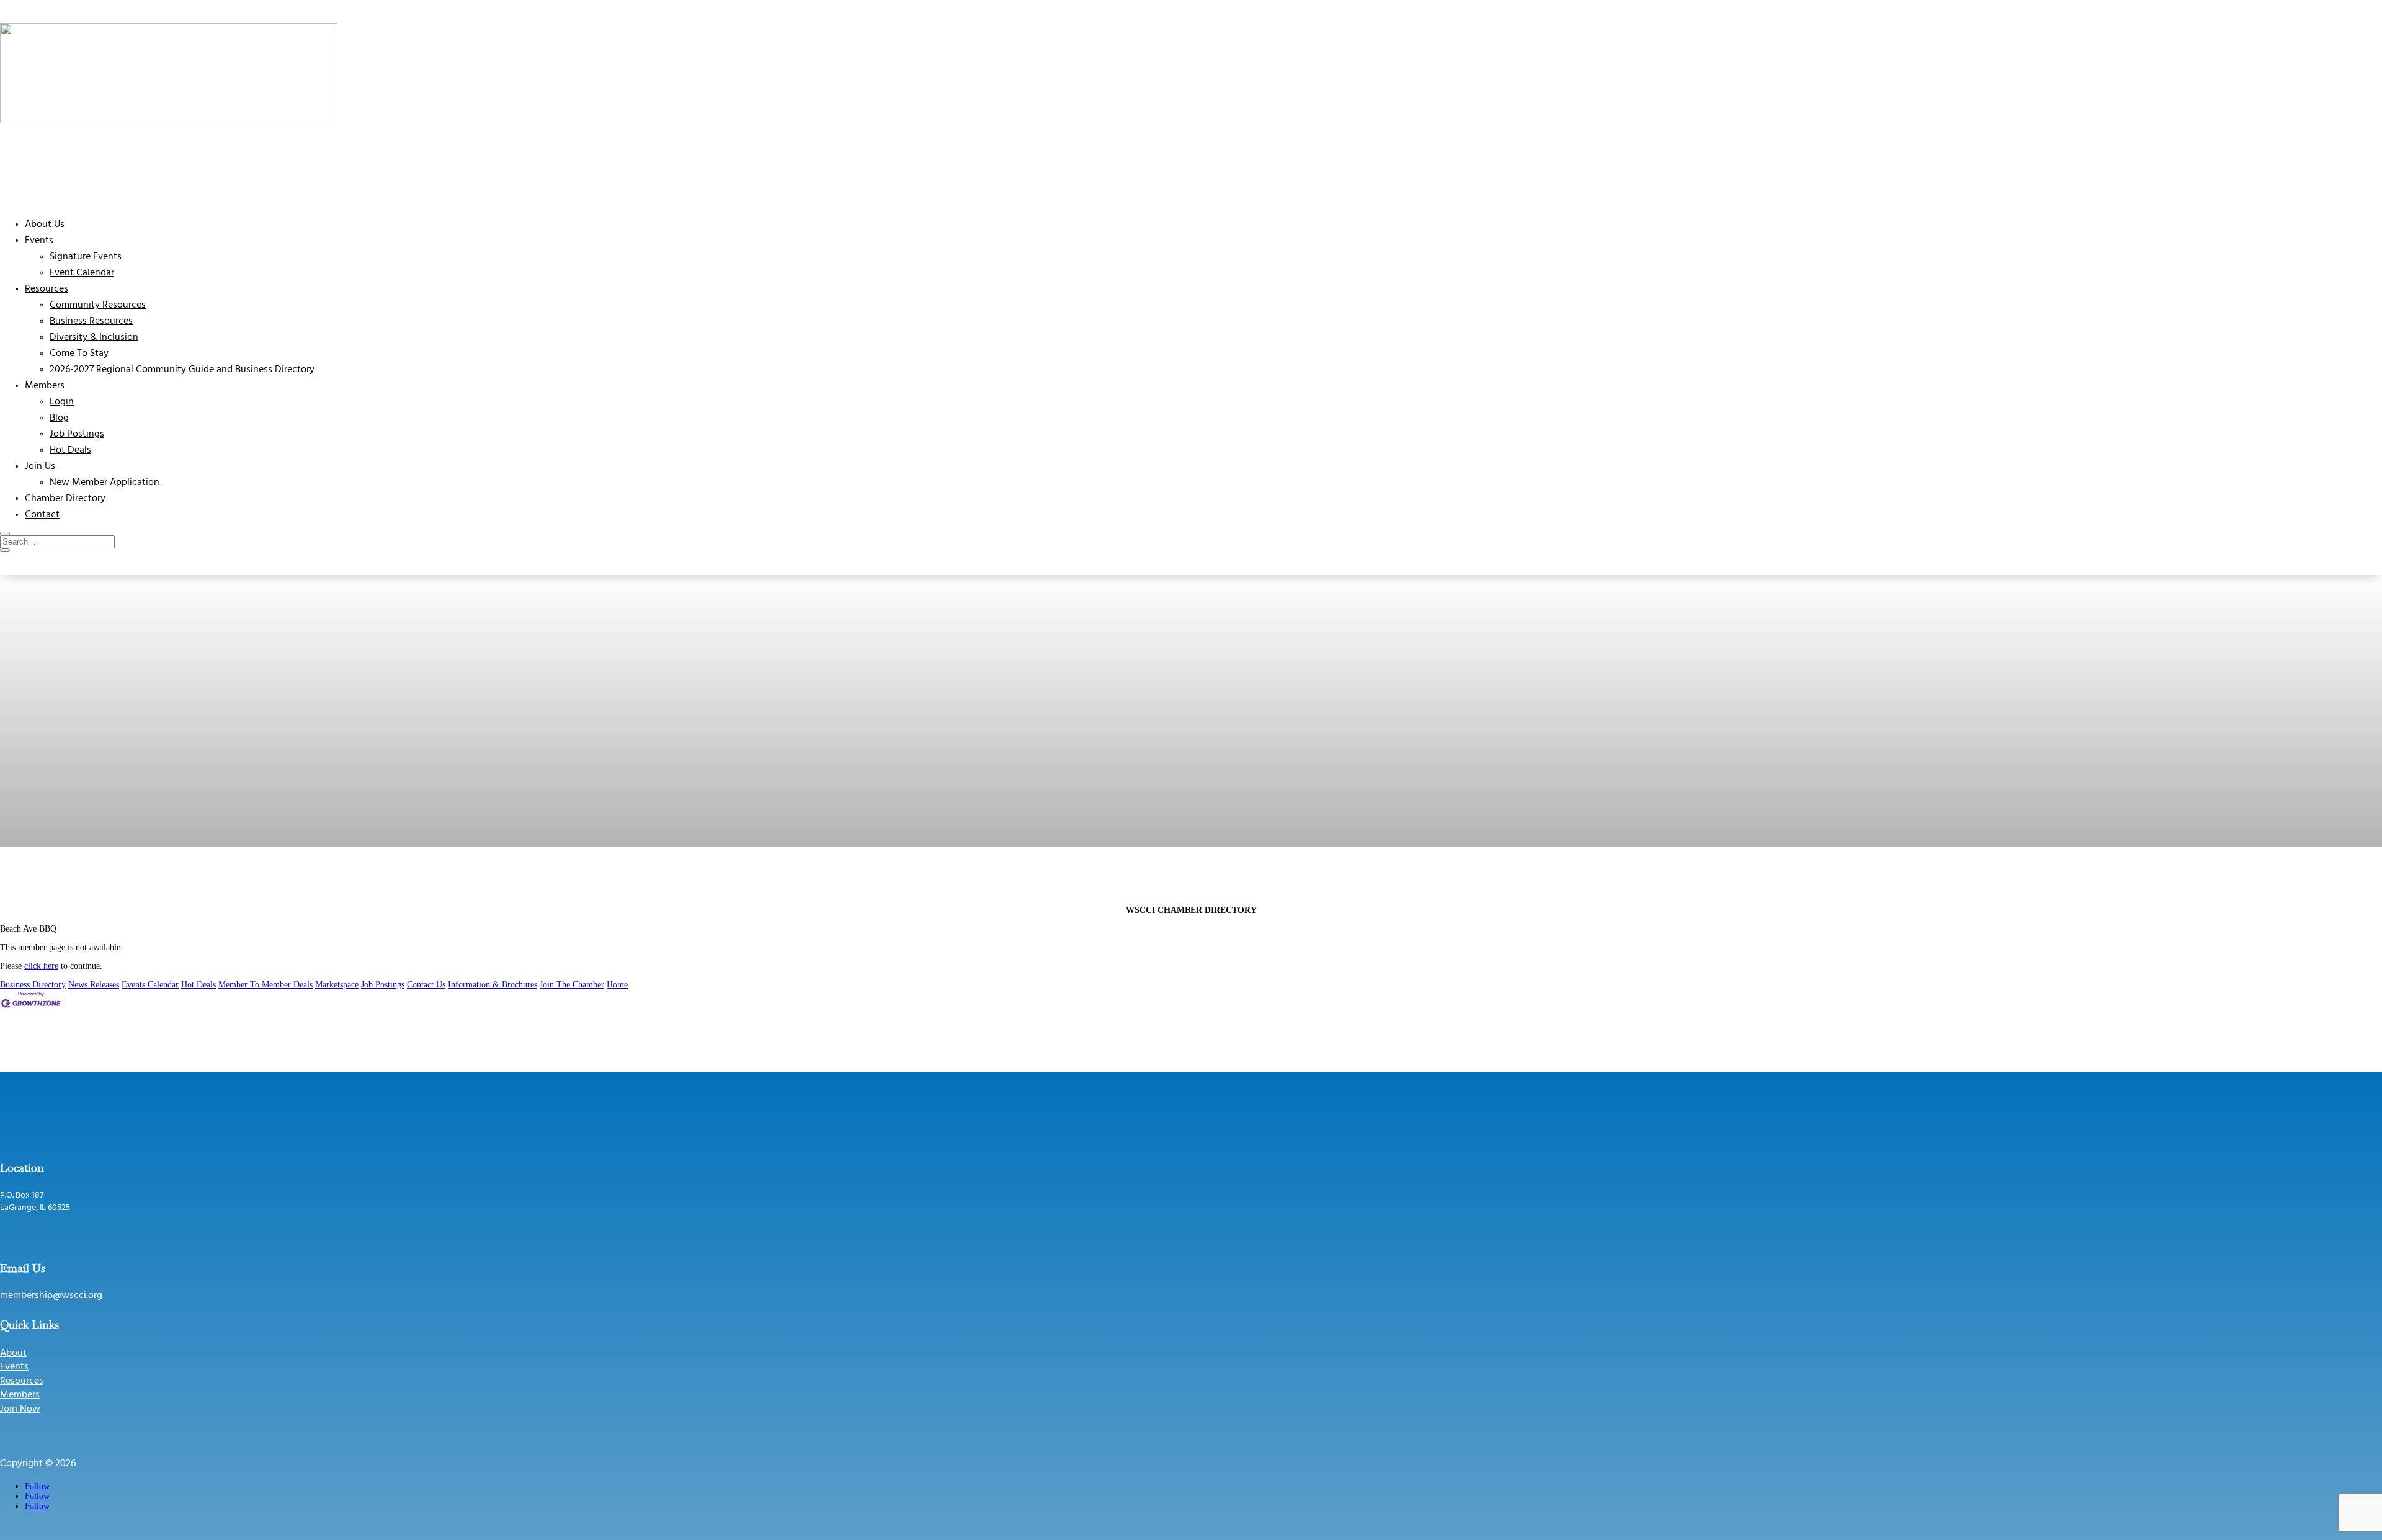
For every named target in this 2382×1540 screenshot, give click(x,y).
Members (45, 386)
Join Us (40, 466)
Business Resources (91, 321)
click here (41, 966)
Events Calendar (150, 985)
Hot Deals (70, 450)
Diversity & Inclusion (94, 337)
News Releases (94, 985)
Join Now (20, 1409)
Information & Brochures (493, 985)
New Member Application (105, 483)
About (13, 1353)
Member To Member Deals (265, 985)
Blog (59, 418)
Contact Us (426, 985)
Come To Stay (79, 354)
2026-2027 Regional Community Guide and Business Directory (182, 370)
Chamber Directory (65, 499)
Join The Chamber (572, 985)
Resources (47, 289)
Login (62, 402)
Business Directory (33, 985)
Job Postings (77, 434)
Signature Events (86, 257)
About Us (45, 225)
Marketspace (337, 985)
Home (617, 985)
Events (39, 241)
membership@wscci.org (51, 1296)
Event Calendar (82, 273)
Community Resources (98, 305)
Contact (42, 515)
